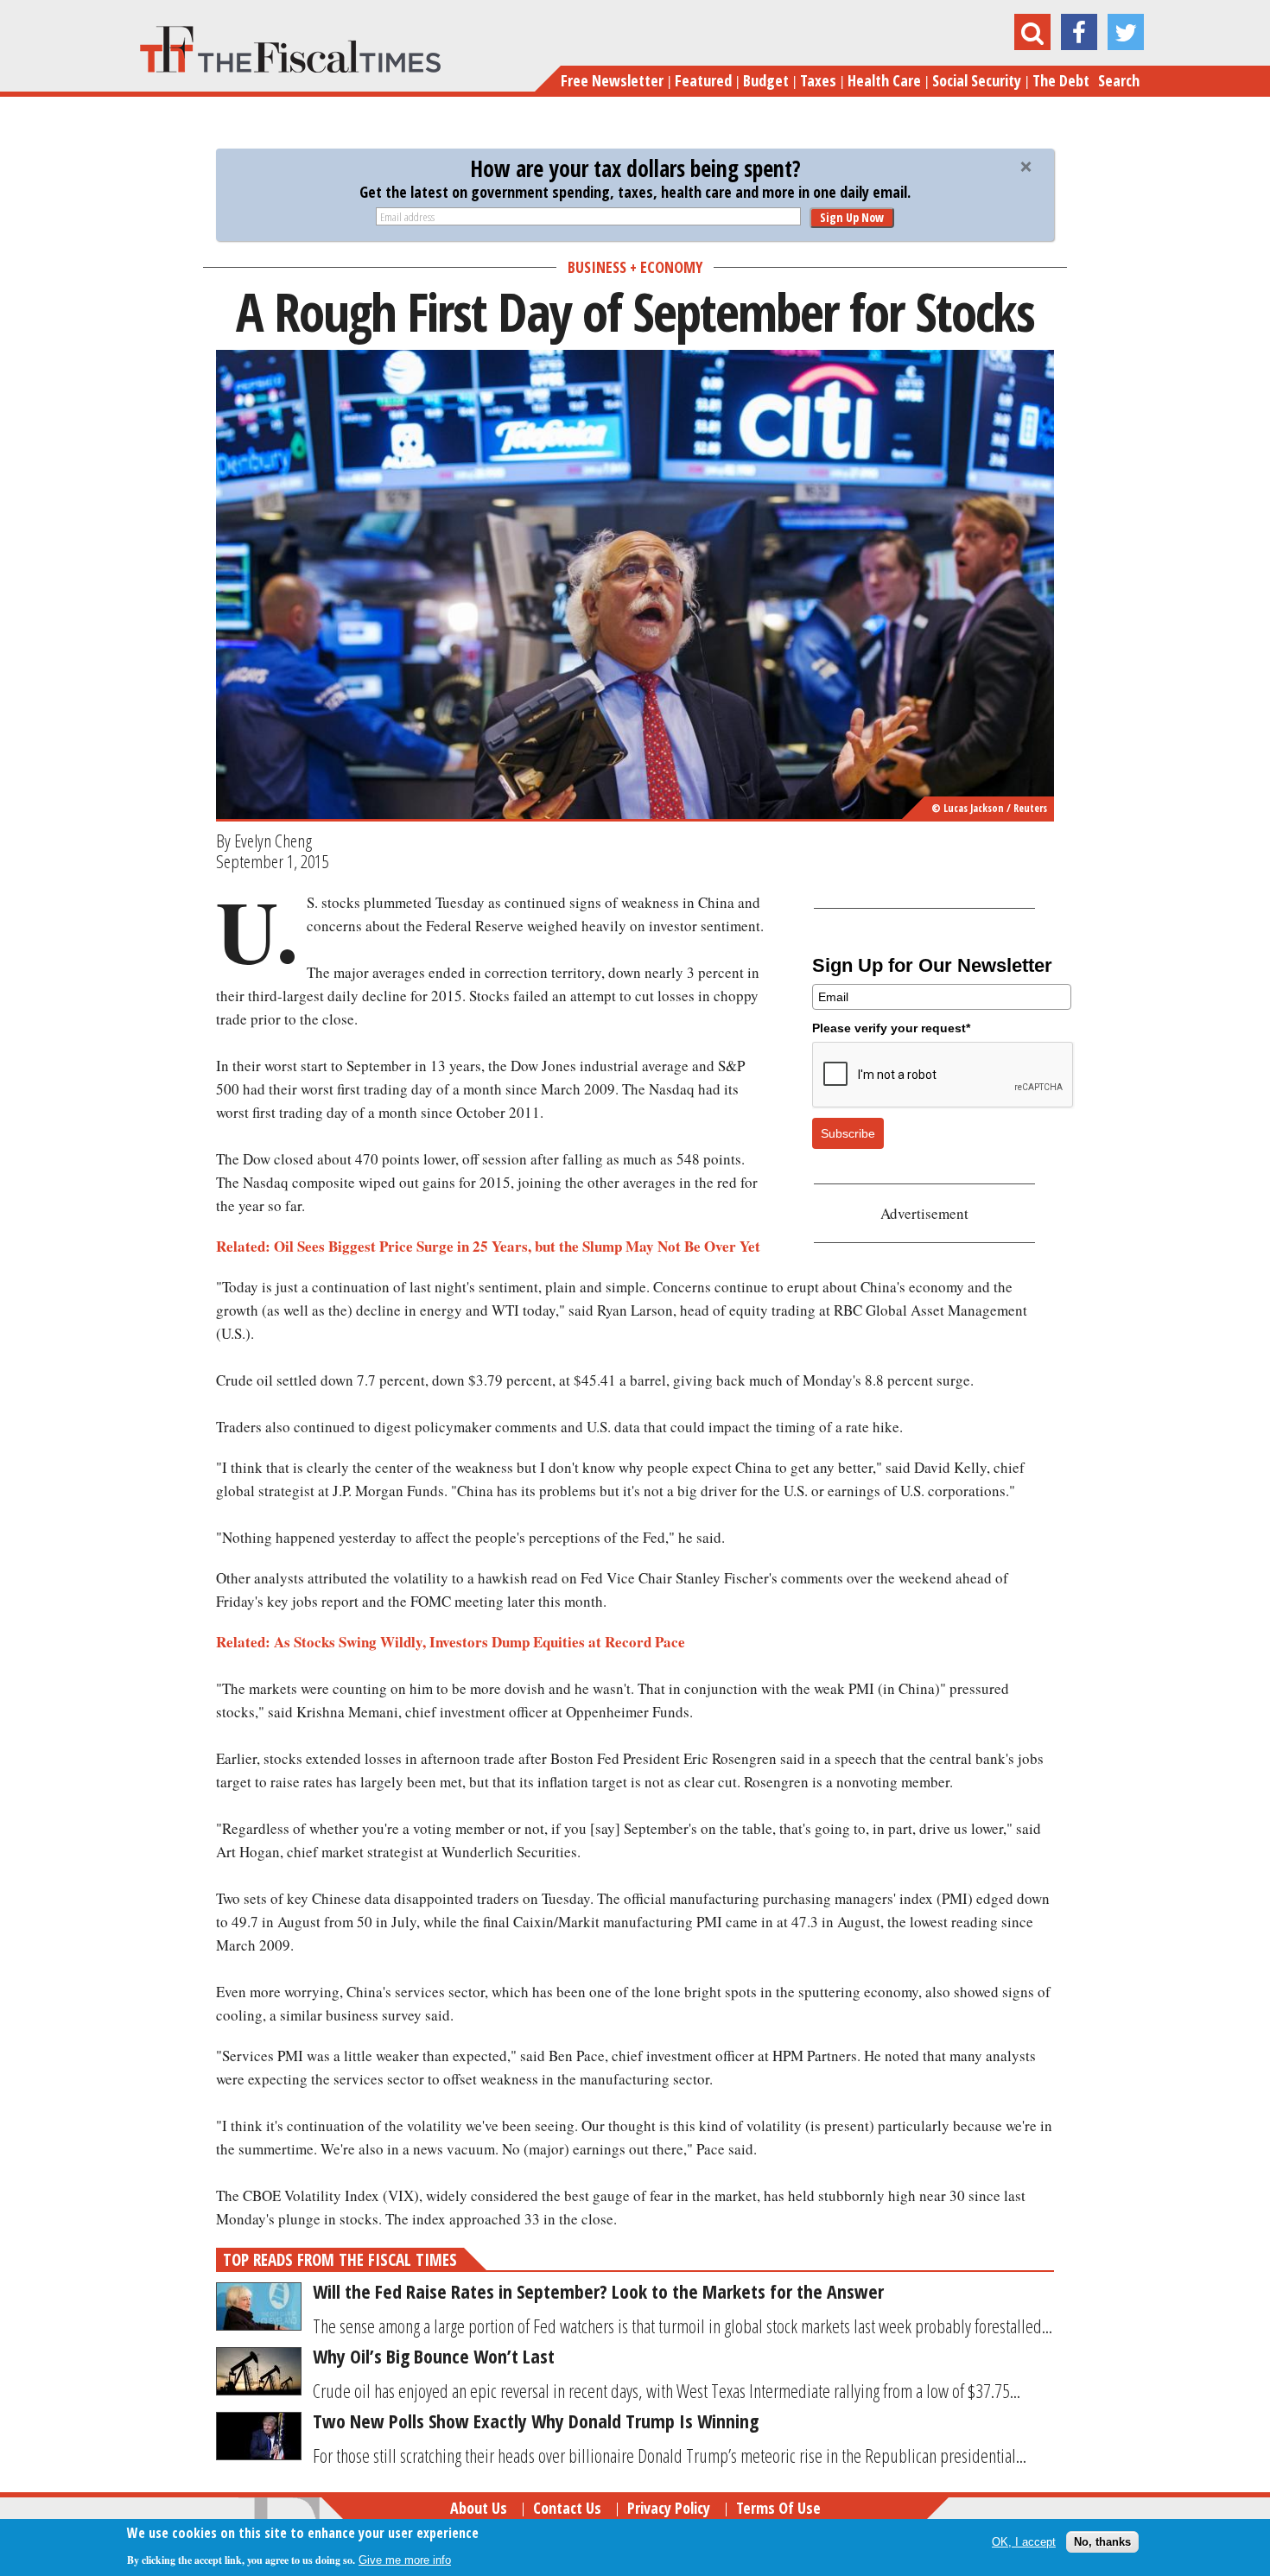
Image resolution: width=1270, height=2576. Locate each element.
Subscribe (848, 1133)
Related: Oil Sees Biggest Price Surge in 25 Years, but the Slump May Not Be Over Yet (488, 1246)
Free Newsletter (612, 80)
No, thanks (1102, 2541)
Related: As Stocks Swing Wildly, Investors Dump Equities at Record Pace (451, 1642)
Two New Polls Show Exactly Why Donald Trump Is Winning (536, 2421)
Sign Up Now (852, 217)
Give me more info (405, 2560)
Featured (703, 80)
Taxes (818, 80)
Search (1119, 80)
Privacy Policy (669, 2508)
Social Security (977, 80)
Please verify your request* (891, 1028)
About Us (479, 2508)
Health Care (884, 80)
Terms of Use (778, 2508)
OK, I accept (1024, 2541)
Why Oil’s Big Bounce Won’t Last (434, 2356)
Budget (766, 80)
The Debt (1061, 80)
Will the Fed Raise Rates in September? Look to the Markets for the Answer (598, 2291)
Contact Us (567, 2508)
